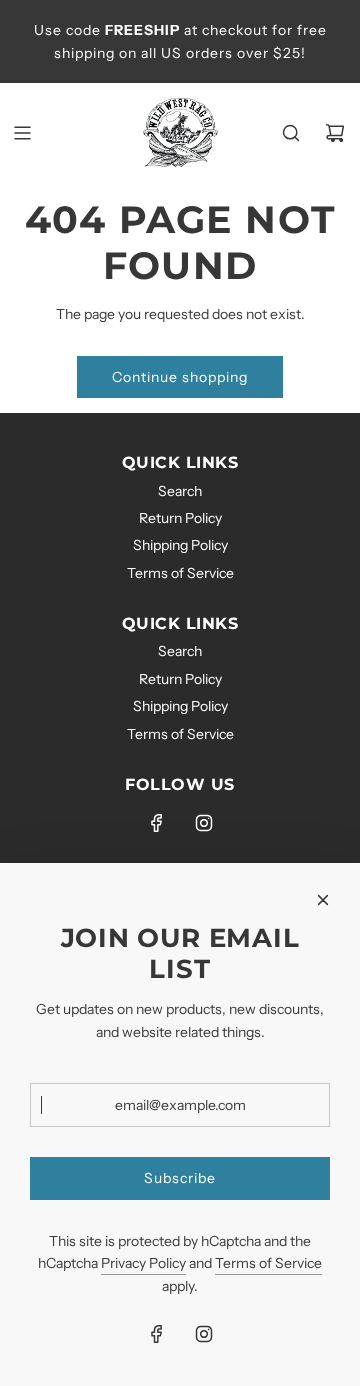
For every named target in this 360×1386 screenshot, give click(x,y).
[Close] (323, 900)
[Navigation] (22, 133)
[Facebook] (157, 823)
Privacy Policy (143, 1263)
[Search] (291, 133)
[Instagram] (204, 823)
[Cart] (335, 133)
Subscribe (180, 1178)
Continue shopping (180, 377)
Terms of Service (268, 1263)
